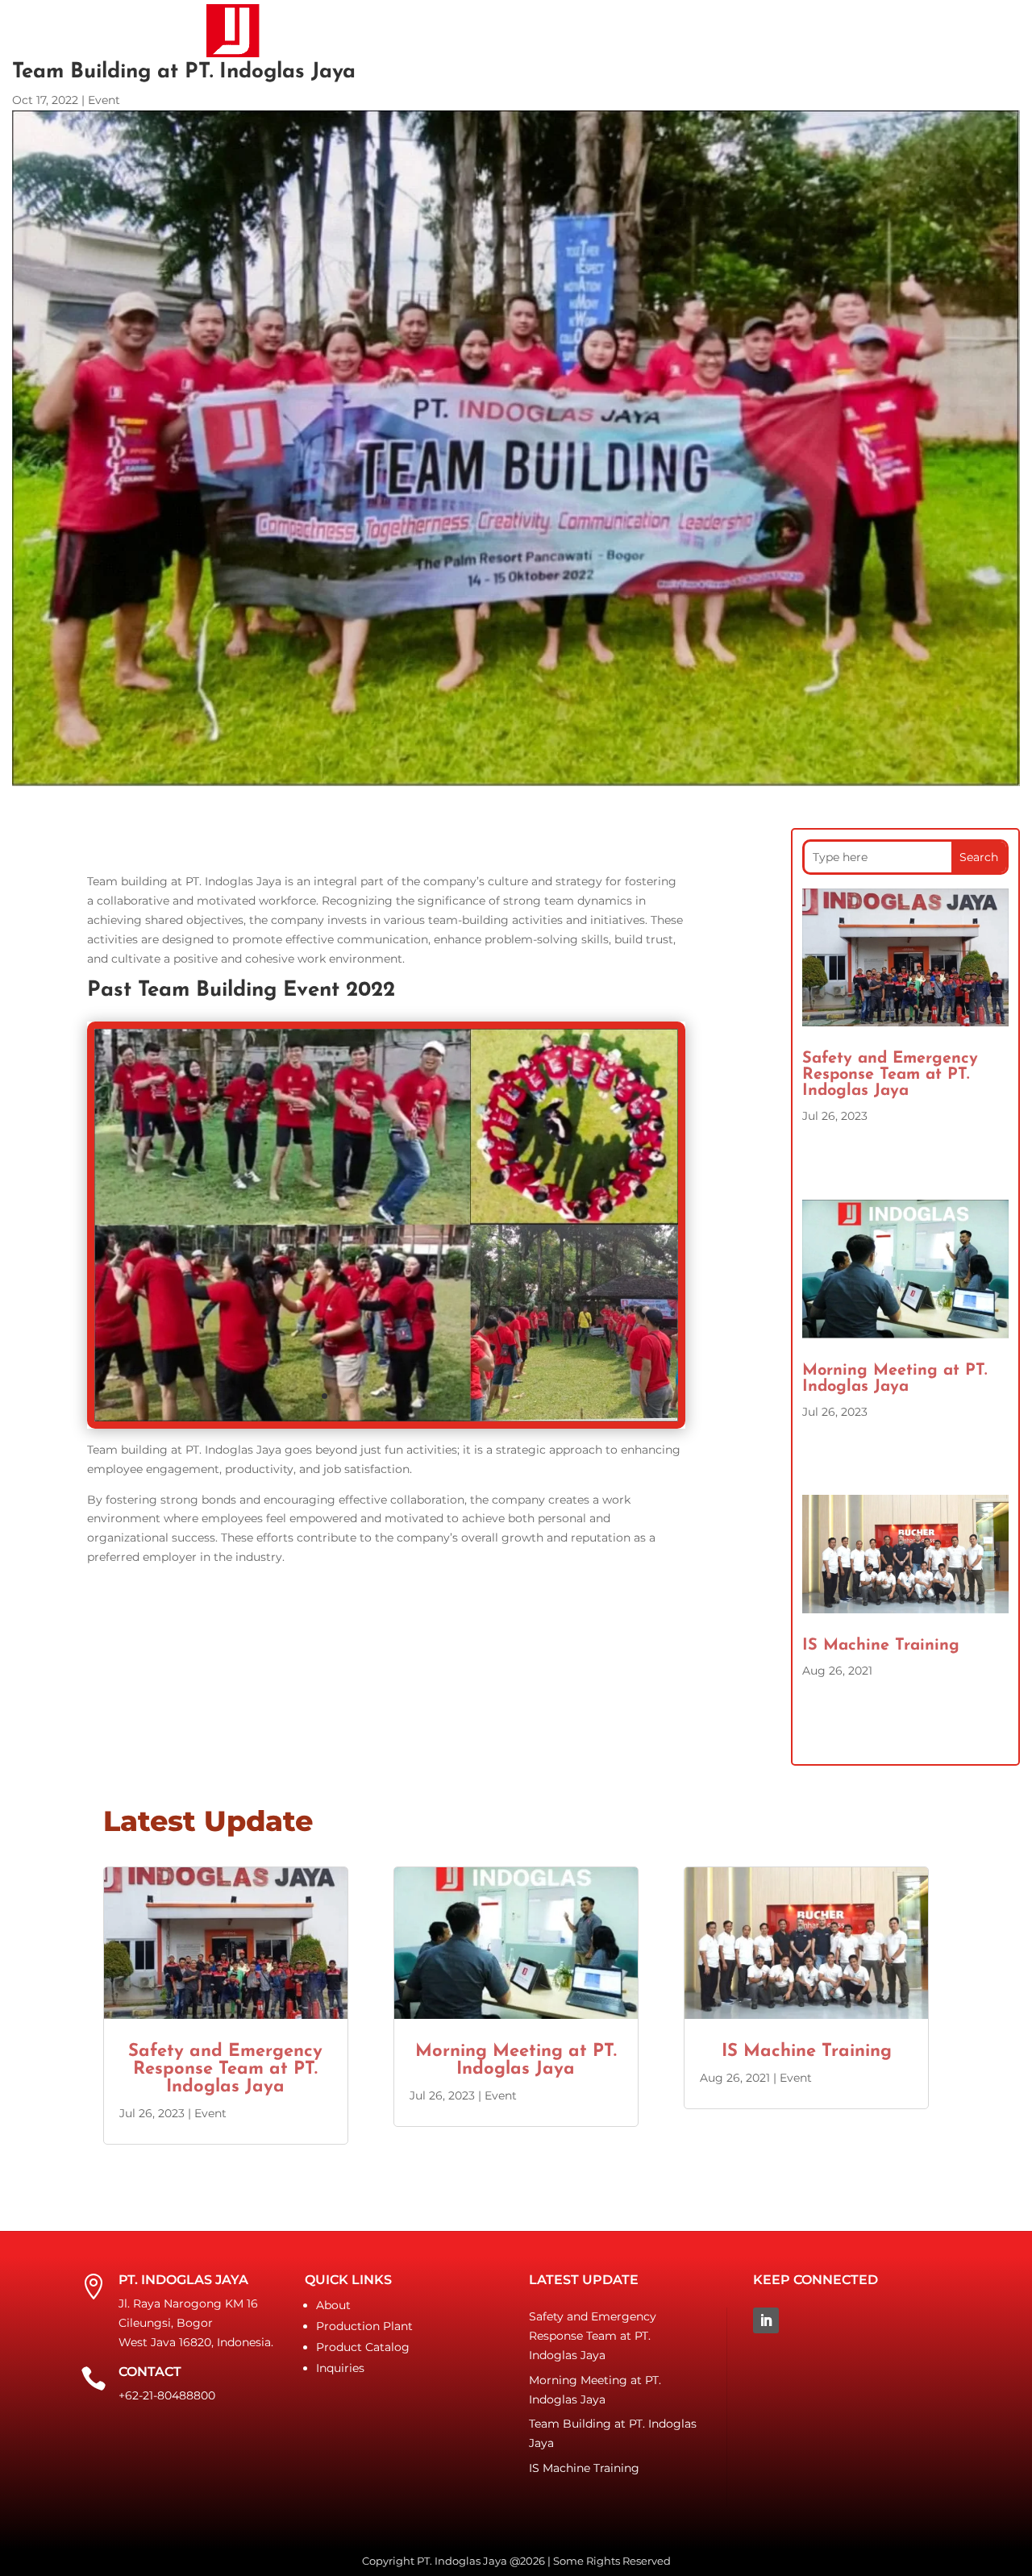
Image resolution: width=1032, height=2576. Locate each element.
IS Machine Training (881, 1646)
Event (104, 100)
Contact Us (699, 30)
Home (303, 30)
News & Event (596, 30)
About (333, 2305)
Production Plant (364, 2326)
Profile (366, 30)
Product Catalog (471, 30)
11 (448, 1396)
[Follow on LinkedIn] (766, 2320)
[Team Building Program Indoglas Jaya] (387, 1417)
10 (434, 1396)
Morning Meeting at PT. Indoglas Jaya (895, 1379)
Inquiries (340, 2368)
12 (462, 1396)
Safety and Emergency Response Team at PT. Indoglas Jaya (890, 1075)
